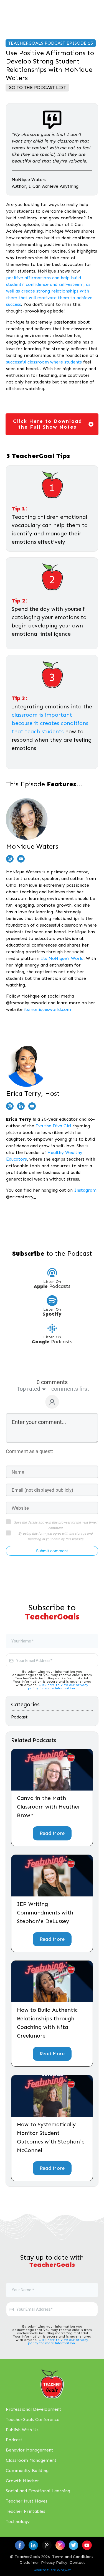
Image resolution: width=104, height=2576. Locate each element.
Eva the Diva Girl (53, 1126)
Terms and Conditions (73, 2557)
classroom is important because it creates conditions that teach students (50, 723)
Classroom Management (31, 2460)
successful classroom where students (44, 362)
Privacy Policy (54, 2563)
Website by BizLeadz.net (52, 2570)
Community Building (27, 2471)
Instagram (85, 1190)
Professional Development (34, 2409)
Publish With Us (22, 2430)
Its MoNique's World (62, 958)
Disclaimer (29, 2563)
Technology (18, 2522)
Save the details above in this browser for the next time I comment (55, 1525)
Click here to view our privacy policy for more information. (58, 1687)
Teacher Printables (26, 2511)
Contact (77, 2563)
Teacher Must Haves (27, 2501)
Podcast (19, 1717)
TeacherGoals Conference (33, 2419)
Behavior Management (30, 2450)
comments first (70, 1389)
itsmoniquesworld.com (47, 1009)
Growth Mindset (22, 2481)
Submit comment (52, 1551)
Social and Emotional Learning (38, 2491)
